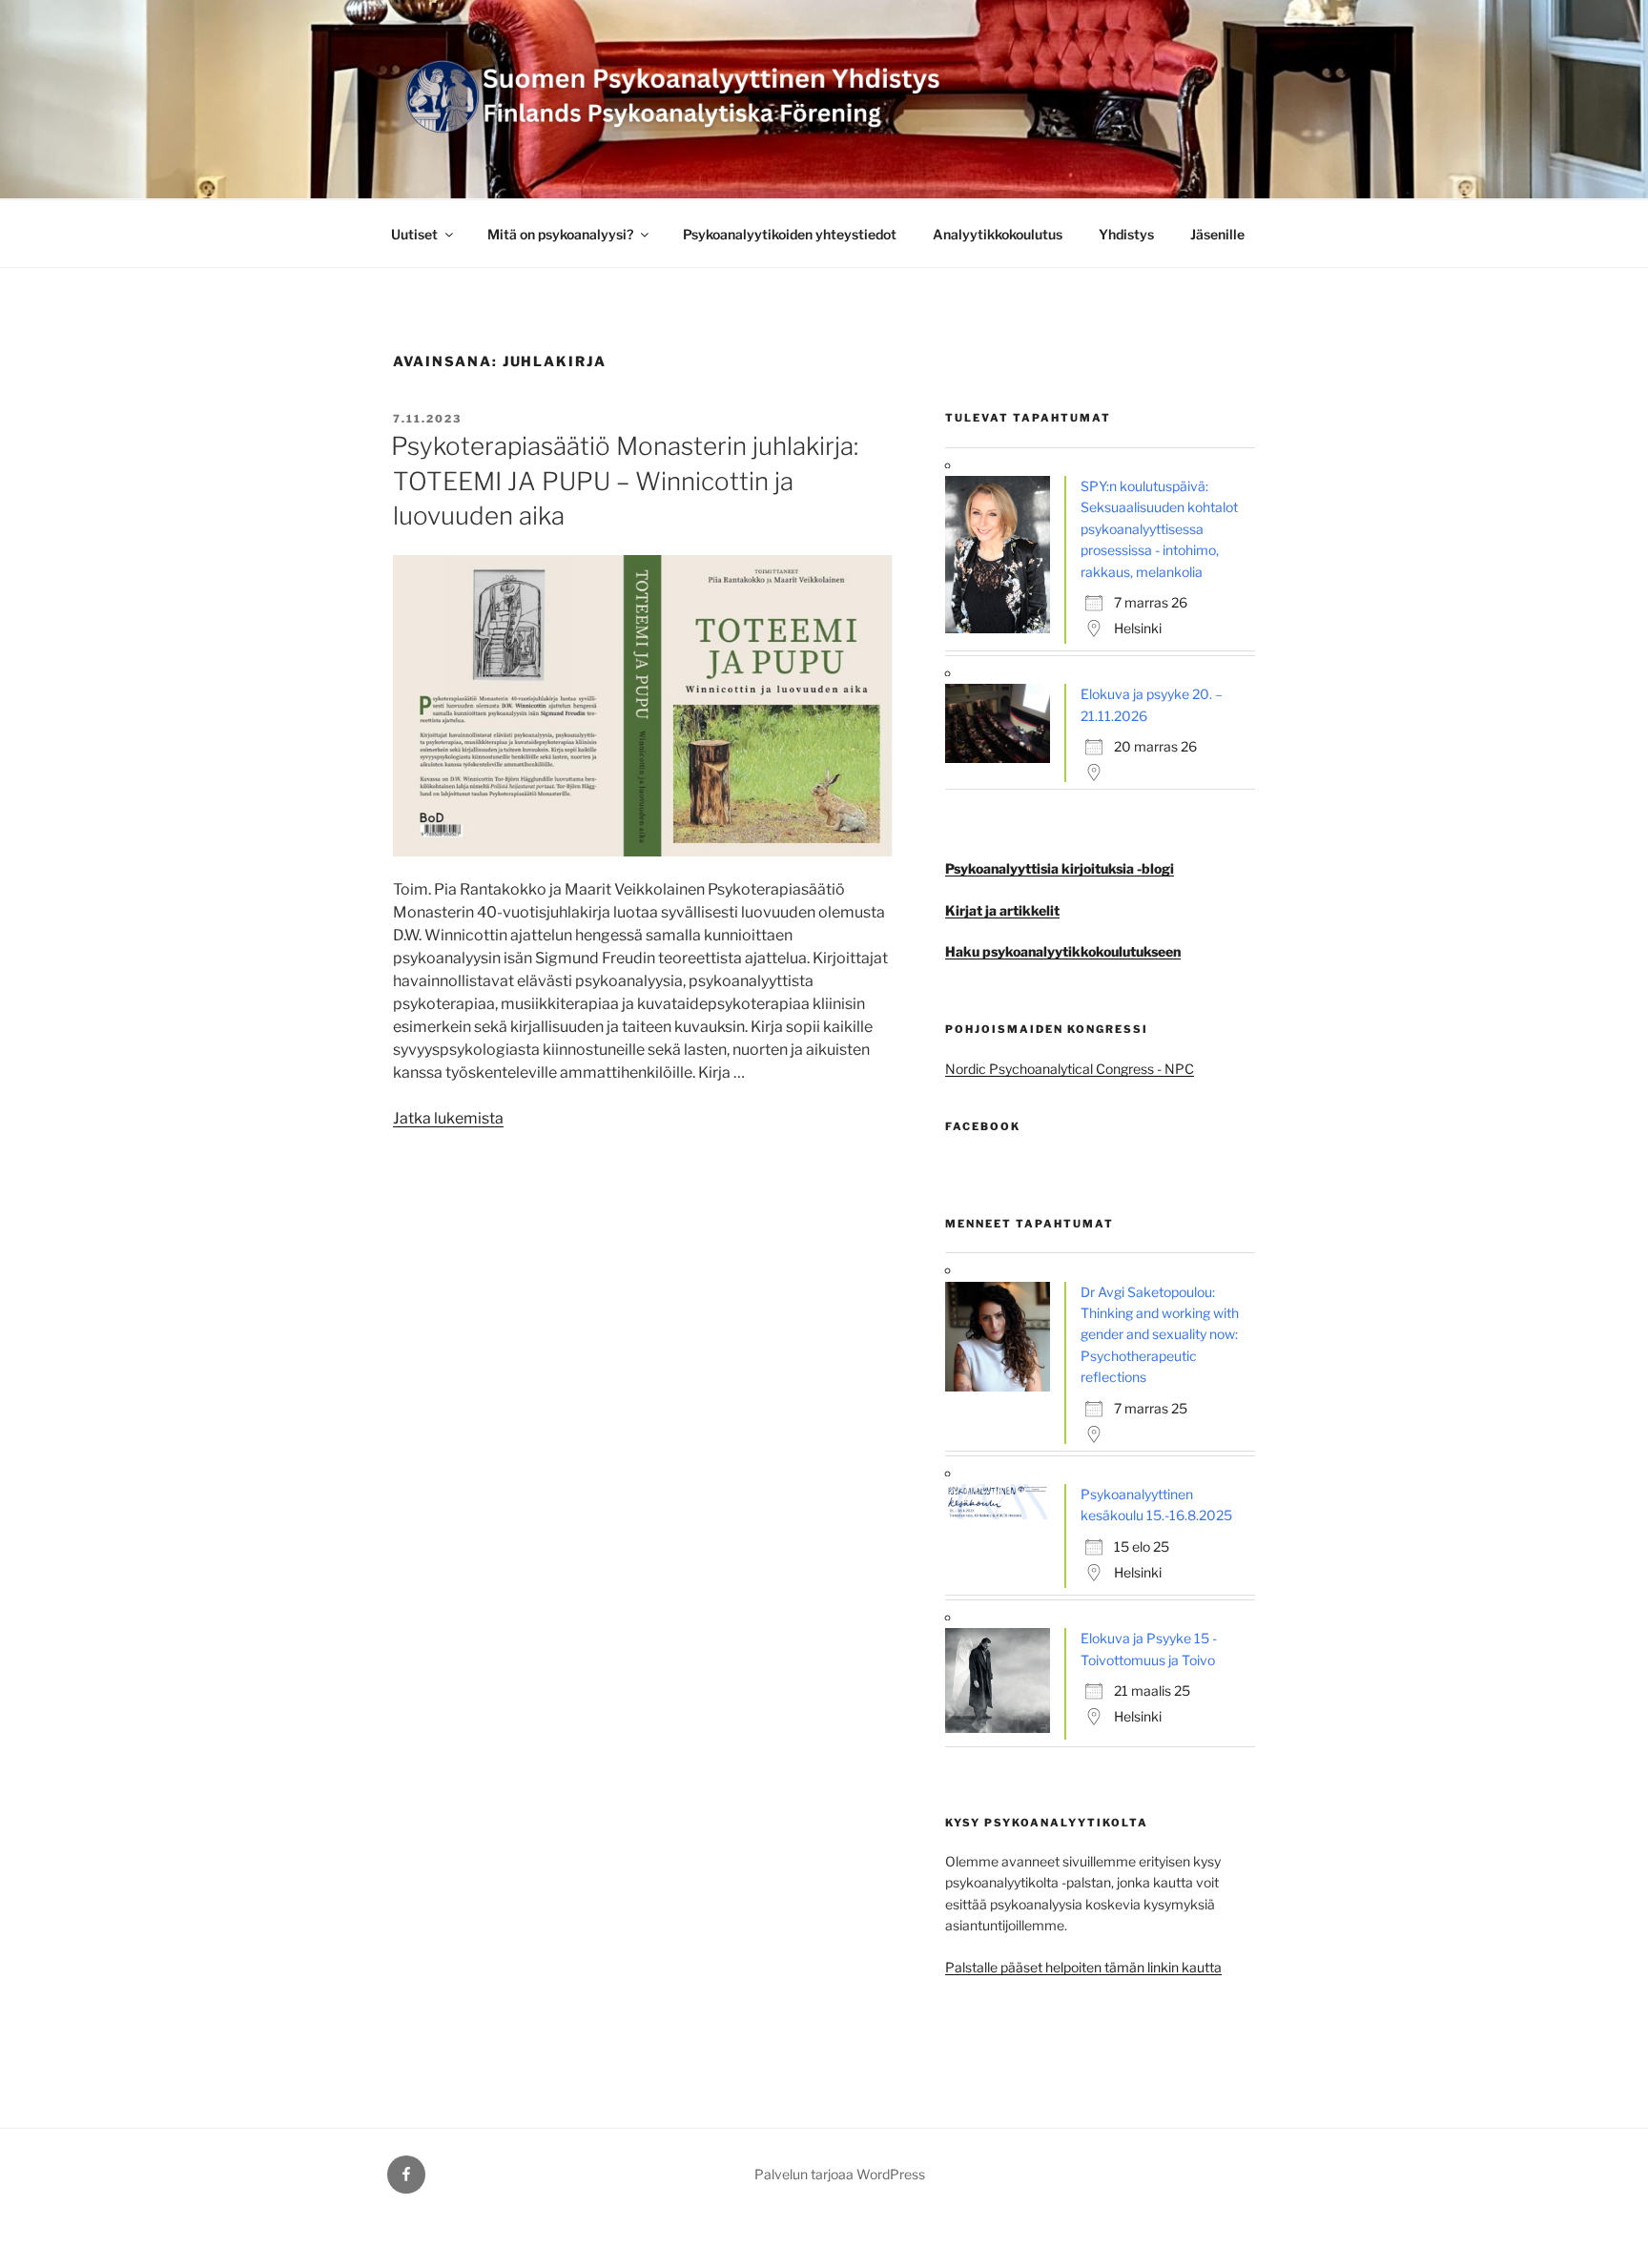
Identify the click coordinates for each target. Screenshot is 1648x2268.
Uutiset (414, 234)
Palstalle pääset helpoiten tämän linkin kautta (1083, 1967)
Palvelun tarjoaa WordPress (840, 2174)
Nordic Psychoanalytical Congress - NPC (1070, 1069)
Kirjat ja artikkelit (1002, 910)
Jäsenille (1217, 234)
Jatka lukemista (448, 1118)
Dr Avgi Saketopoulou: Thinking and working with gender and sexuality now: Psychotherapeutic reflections (1160, 1335)
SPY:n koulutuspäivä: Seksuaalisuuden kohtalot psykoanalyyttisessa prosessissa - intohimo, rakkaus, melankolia (1159, 529)
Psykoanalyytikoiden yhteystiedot (790, 234)
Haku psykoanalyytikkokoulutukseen (1063, 951)
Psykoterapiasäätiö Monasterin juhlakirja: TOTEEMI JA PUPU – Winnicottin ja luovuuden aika (625, 481)
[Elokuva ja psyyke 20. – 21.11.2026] (1002, 758)
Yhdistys (1126, 234)
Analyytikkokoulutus (998, 234)
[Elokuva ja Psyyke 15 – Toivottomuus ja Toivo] (1002, 1728)
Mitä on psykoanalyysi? (560, 234)
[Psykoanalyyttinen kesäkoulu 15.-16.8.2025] (1002, 1514)
